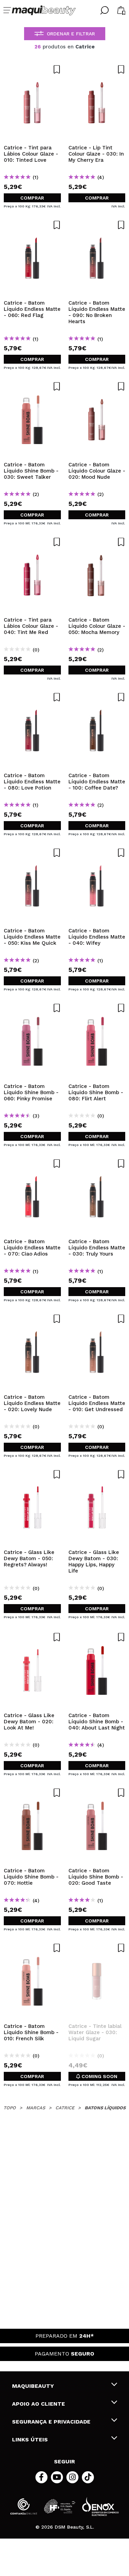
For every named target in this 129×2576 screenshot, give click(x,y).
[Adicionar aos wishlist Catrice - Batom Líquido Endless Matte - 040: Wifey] (97, 853)
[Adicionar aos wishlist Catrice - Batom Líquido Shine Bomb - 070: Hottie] (32, 1793)
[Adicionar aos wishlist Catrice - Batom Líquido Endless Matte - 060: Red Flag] (32, 225)
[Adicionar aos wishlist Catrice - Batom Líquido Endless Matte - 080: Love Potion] (32, 697)
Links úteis (30, 2439)
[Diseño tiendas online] (100, 2506)
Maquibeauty (33, 2386)
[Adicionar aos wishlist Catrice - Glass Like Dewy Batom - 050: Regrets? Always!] (32, 1474)
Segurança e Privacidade (51, 2422)
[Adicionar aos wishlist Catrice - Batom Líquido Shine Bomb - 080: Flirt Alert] (97, 1008)
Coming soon (99, 2076)
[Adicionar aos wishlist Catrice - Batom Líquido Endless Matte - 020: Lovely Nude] (32, 1319)
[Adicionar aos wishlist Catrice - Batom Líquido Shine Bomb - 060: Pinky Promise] (32, 1008)
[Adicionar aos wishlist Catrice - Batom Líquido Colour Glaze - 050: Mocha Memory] (97, 542)
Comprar (32, 198)
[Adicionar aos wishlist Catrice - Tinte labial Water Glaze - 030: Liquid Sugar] (97, 1948)
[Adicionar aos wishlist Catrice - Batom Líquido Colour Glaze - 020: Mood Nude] (97, 386)
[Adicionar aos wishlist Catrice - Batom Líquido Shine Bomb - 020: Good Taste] (97, 1793)
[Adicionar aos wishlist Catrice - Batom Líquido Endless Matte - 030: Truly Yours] (97, 1164)
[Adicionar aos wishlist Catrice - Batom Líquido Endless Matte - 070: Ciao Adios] (32, 1164)
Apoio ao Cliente (39, 2404)
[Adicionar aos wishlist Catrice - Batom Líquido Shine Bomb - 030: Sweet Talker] (32, 386)
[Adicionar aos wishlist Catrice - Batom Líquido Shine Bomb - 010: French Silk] (32, 1948)
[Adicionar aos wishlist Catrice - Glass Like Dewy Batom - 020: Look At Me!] (32, 1637)
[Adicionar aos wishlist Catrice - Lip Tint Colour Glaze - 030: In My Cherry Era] (97, 69)
